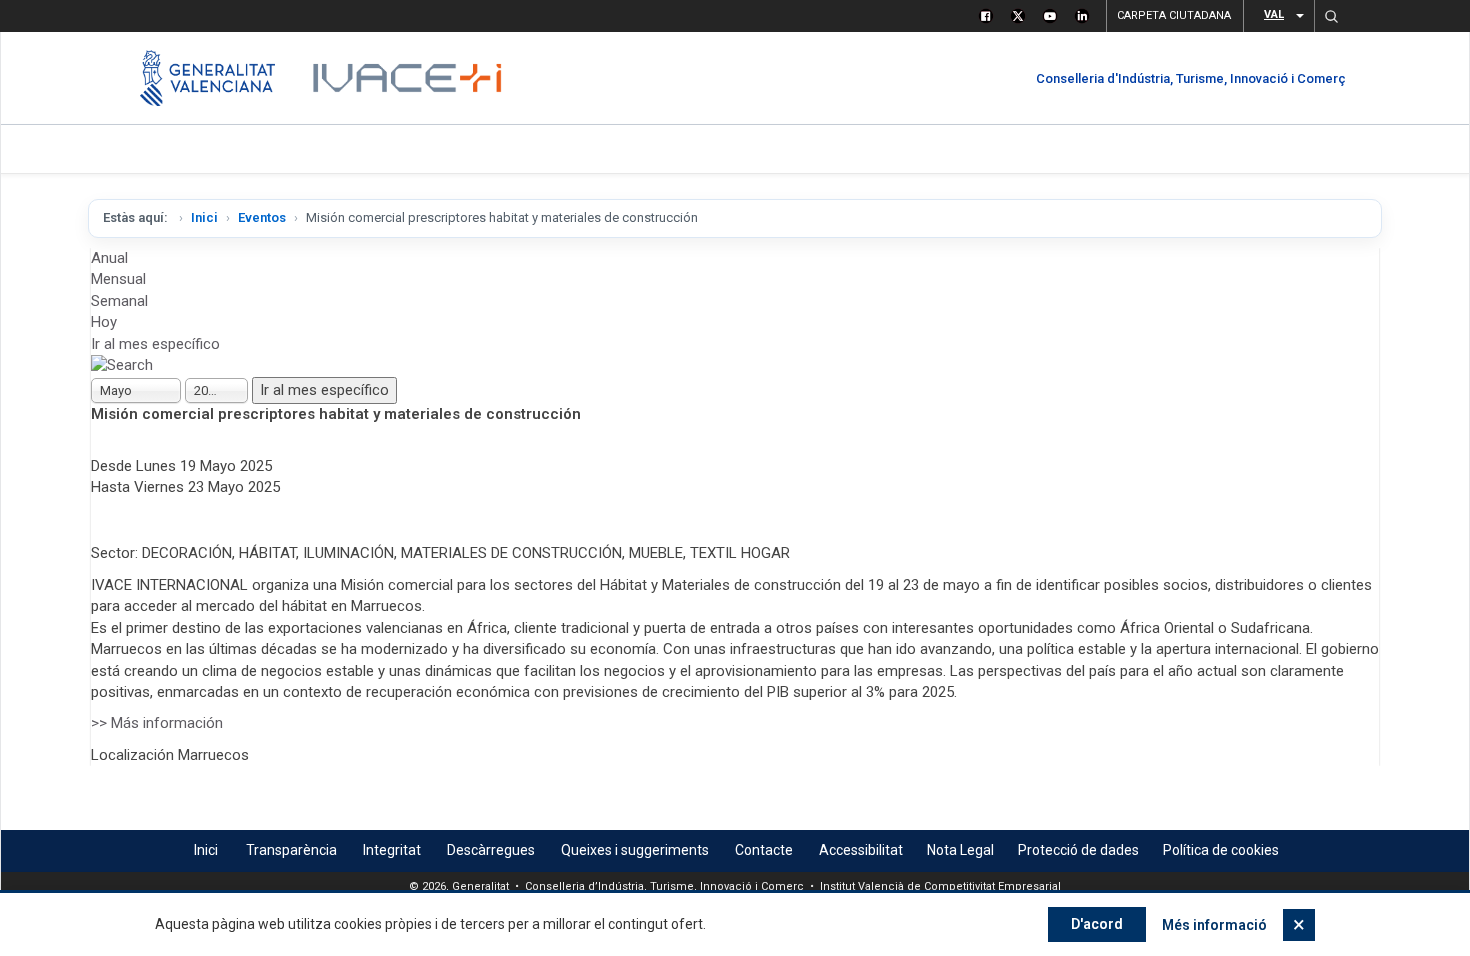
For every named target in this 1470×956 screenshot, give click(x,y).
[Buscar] (122, 365)
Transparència (291, 850)
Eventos (262, 217)
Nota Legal (960, 850)
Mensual (118, 279)
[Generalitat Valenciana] (207, 78)
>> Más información (157, 723)
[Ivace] (405, 78)
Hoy (104, 322)
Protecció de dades (1078, 850)
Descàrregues (491, 850)
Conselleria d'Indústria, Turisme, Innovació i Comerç (1191, 78)
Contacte (764, 850)
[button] (1331, 16)
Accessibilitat (861, 850)
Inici (204, 217)
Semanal (119, 301)
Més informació (1214, 925)
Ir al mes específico (155, 344)
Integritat (392, 850)
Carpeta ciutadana (1174, 15)
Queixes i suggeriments (635, 850)
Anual (109, 258)
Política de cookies (1221, 850)
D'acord (1097, 924)
